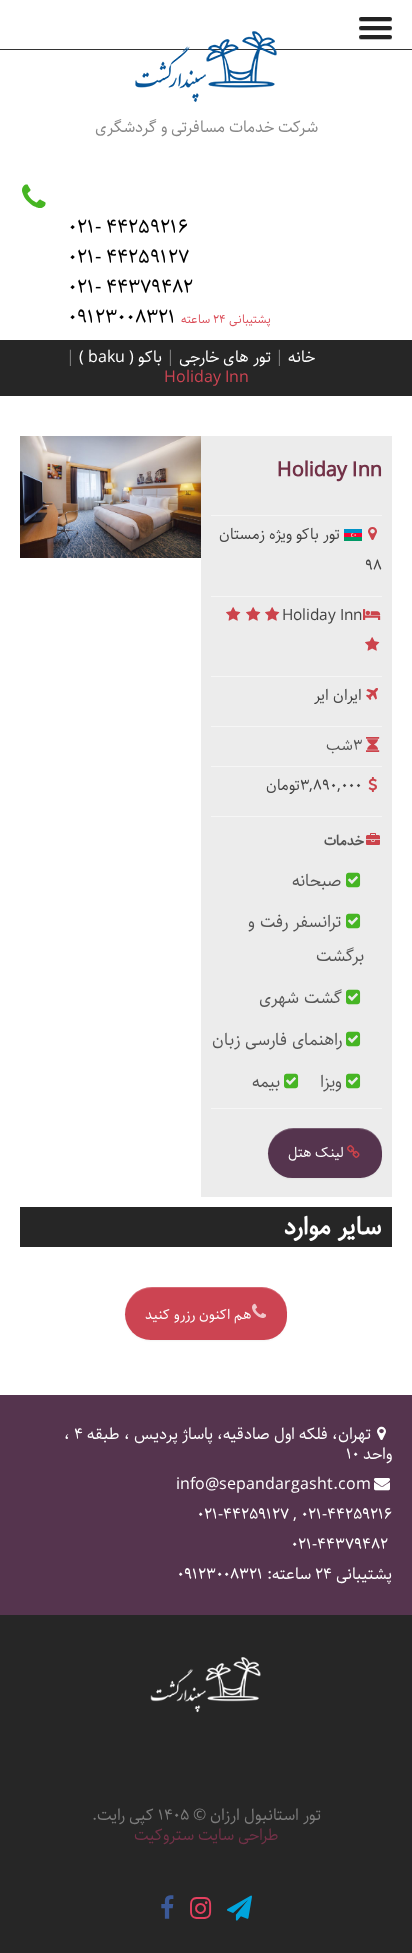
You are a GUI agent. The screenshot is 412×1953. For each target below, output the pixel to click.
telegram (239, 1908)
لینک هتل (316, 1153)
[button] (383, 24)
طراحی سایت (238, 1835)
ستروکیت (164, 1835)
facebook (167, 1908)
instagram (200, 1908)
